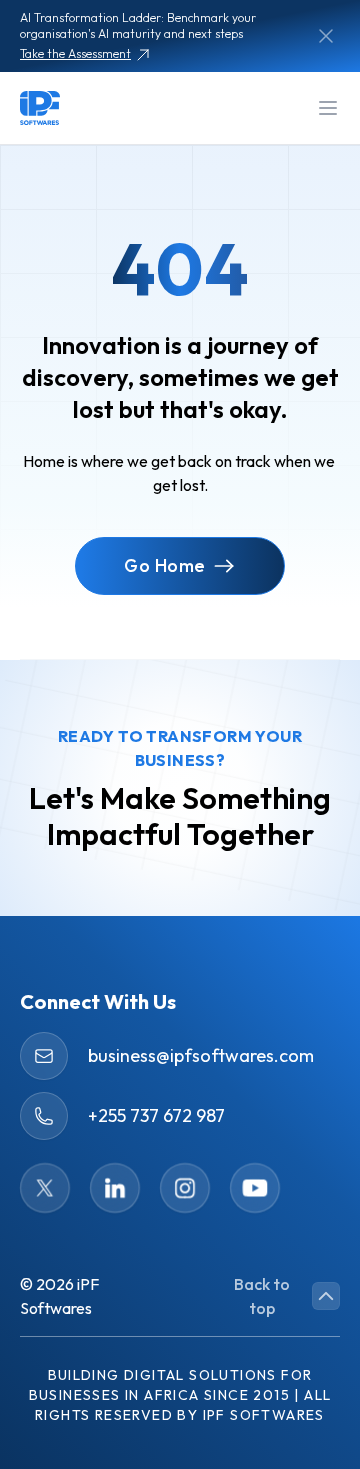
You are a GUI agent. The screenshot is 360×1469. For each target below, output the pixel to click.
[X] (45, 1188)
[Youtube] (255, 1188)
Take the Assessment (75, 53)
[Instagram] (185, 1188)
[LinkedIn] (115, 1188)
